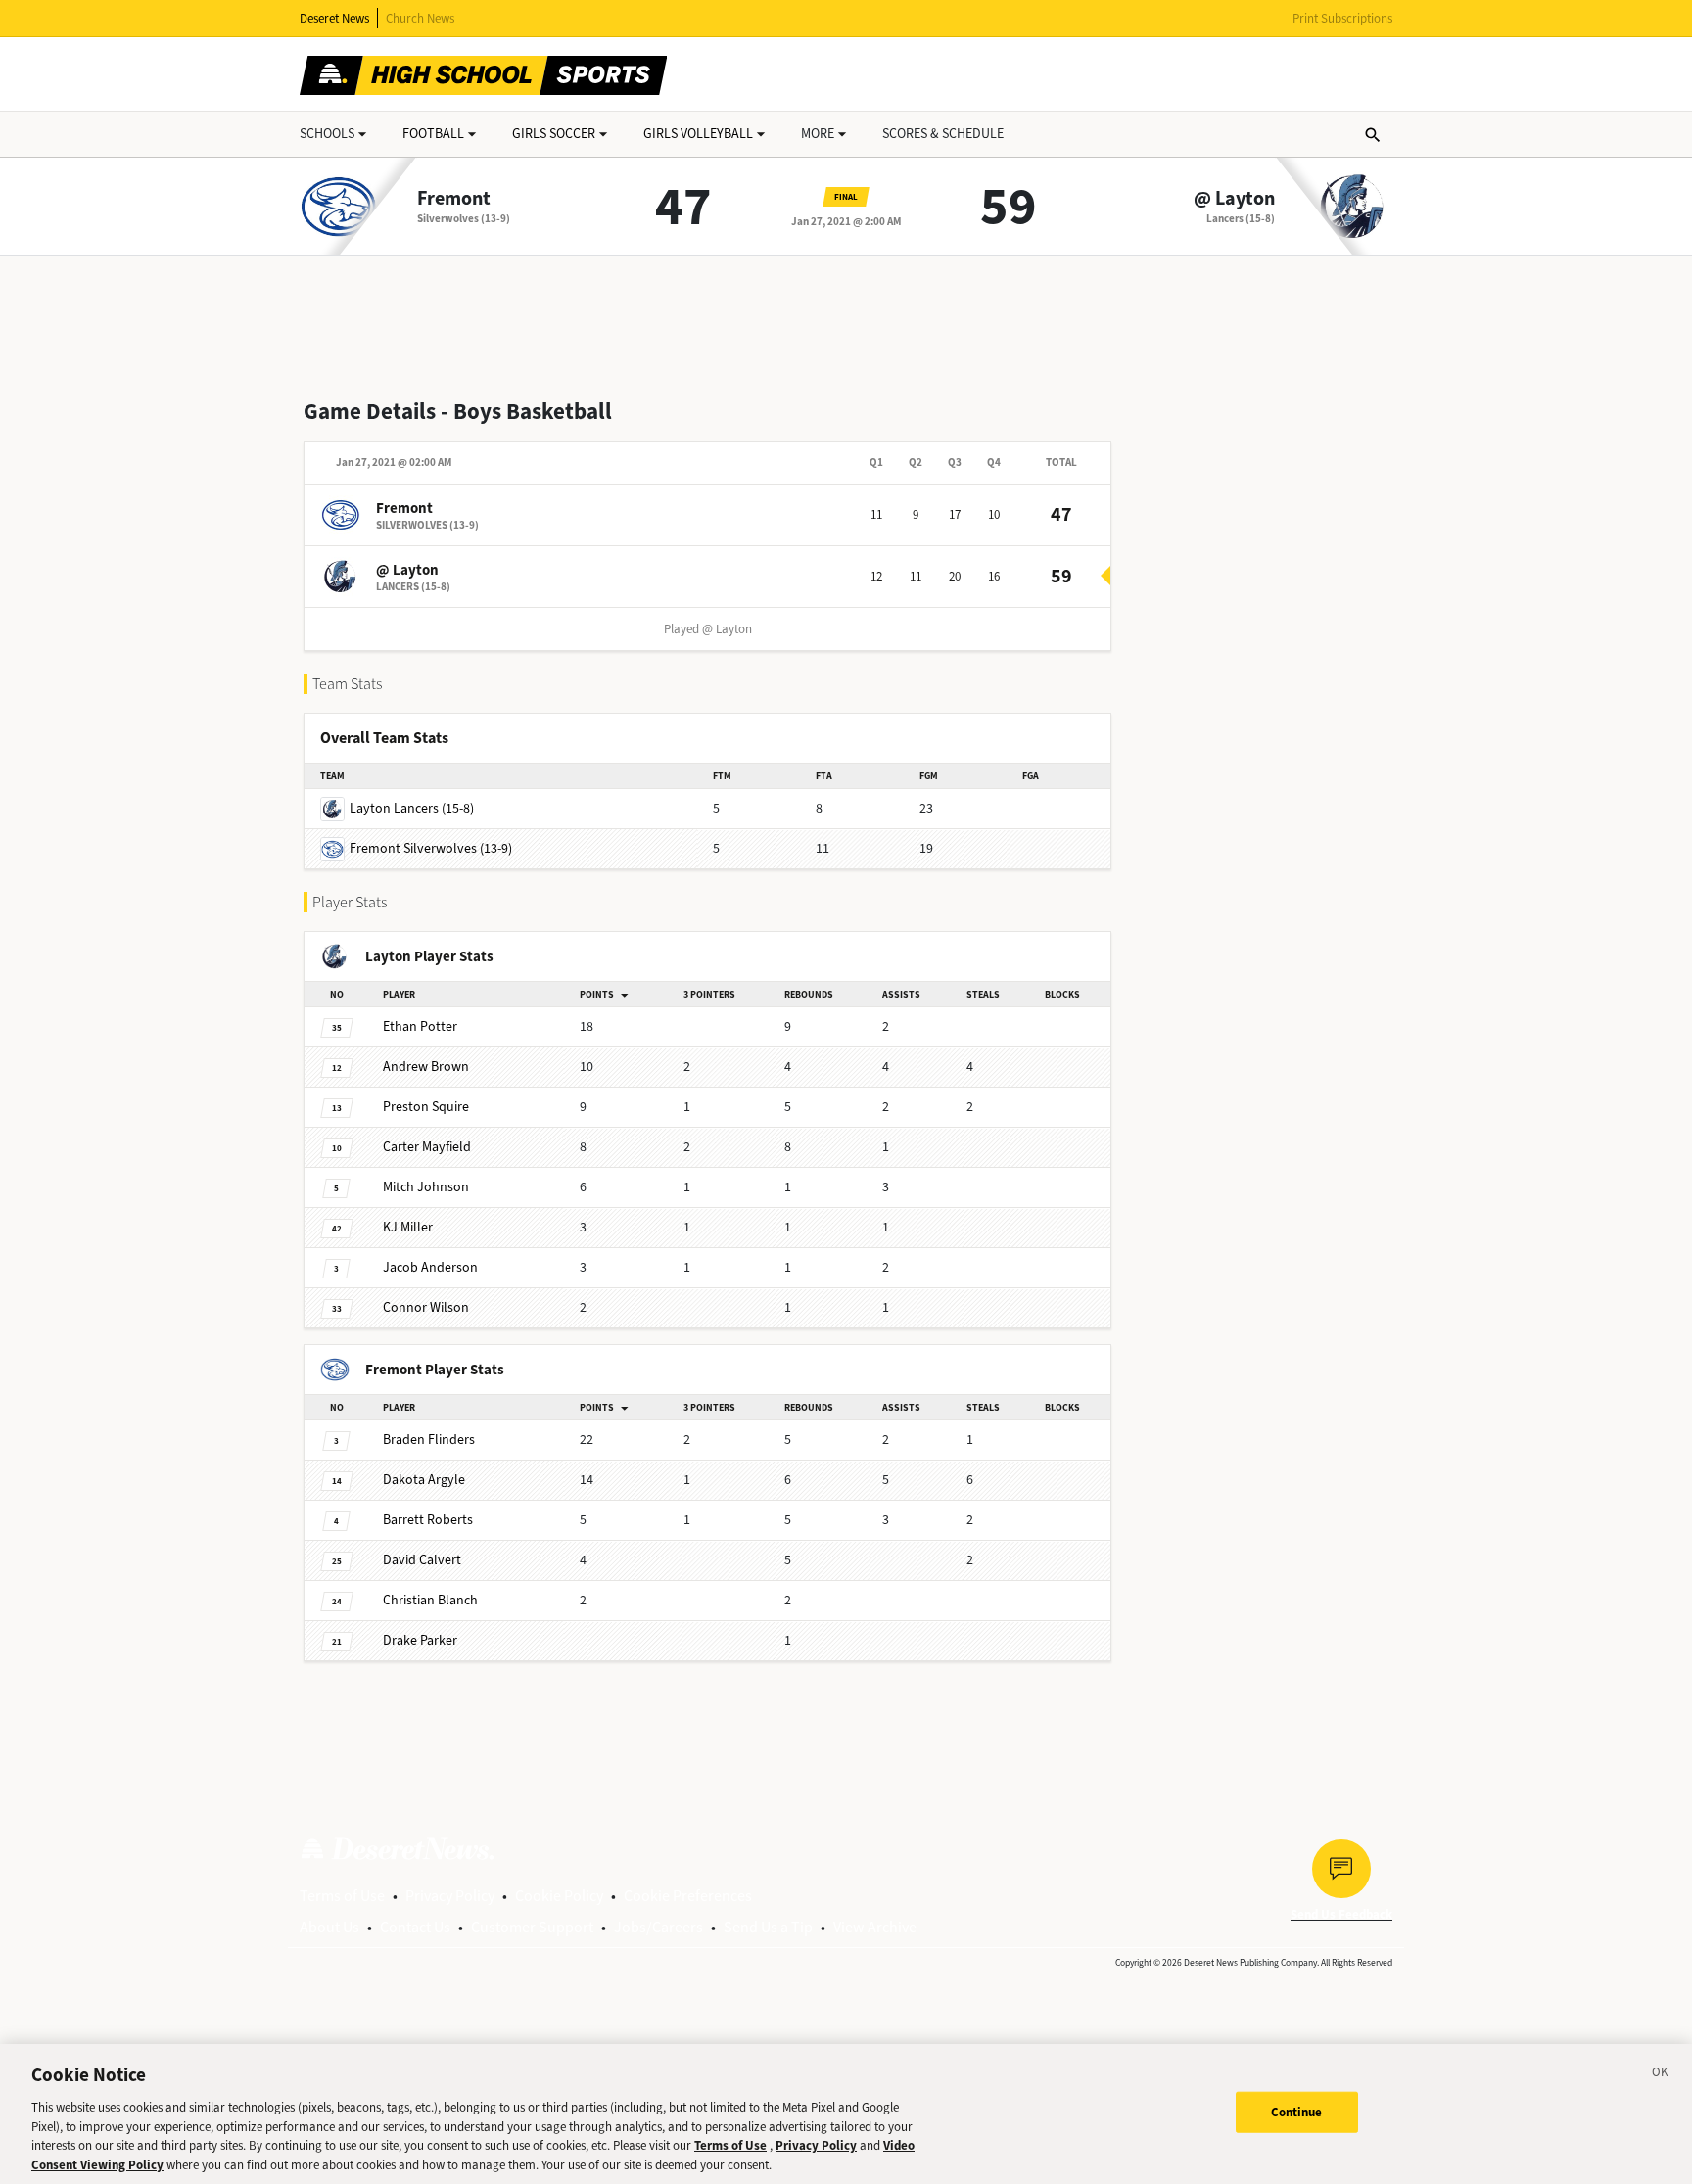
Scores (943, 134)
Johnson (426, 1187)
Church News (420, 18)
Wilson (426, 1307)
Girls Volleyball (698, 134)
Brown (426, 1067)
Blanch (430, 1600)
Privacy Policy (450, 1896)
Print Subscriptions (1342, 18)
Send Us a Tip (768, 1927)
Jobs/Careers (658, 1927)
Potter (420, 1026)
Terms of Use (342, 1896)
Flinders (429, 1440)
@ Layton (1234, 199)
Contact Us (415, 1927)
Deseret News (334, 18)
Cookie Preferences (688, 1896)
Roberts (428, 1520)
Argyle (424, 1480)
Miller (408, 1227)
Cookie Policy (559, 1896)
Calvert (422, 1560)
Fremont (454, 199)
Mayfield (427, 1147)
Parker (420, 1640)
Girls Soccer (554, 134)
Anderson (430, 1267)
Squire (426, 1107)
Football (433, 134)
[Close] (1661, 2075)
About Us (329, 1927)
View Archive (875, 1927)
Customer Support (532, 1927)
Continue (1297, 2112)
